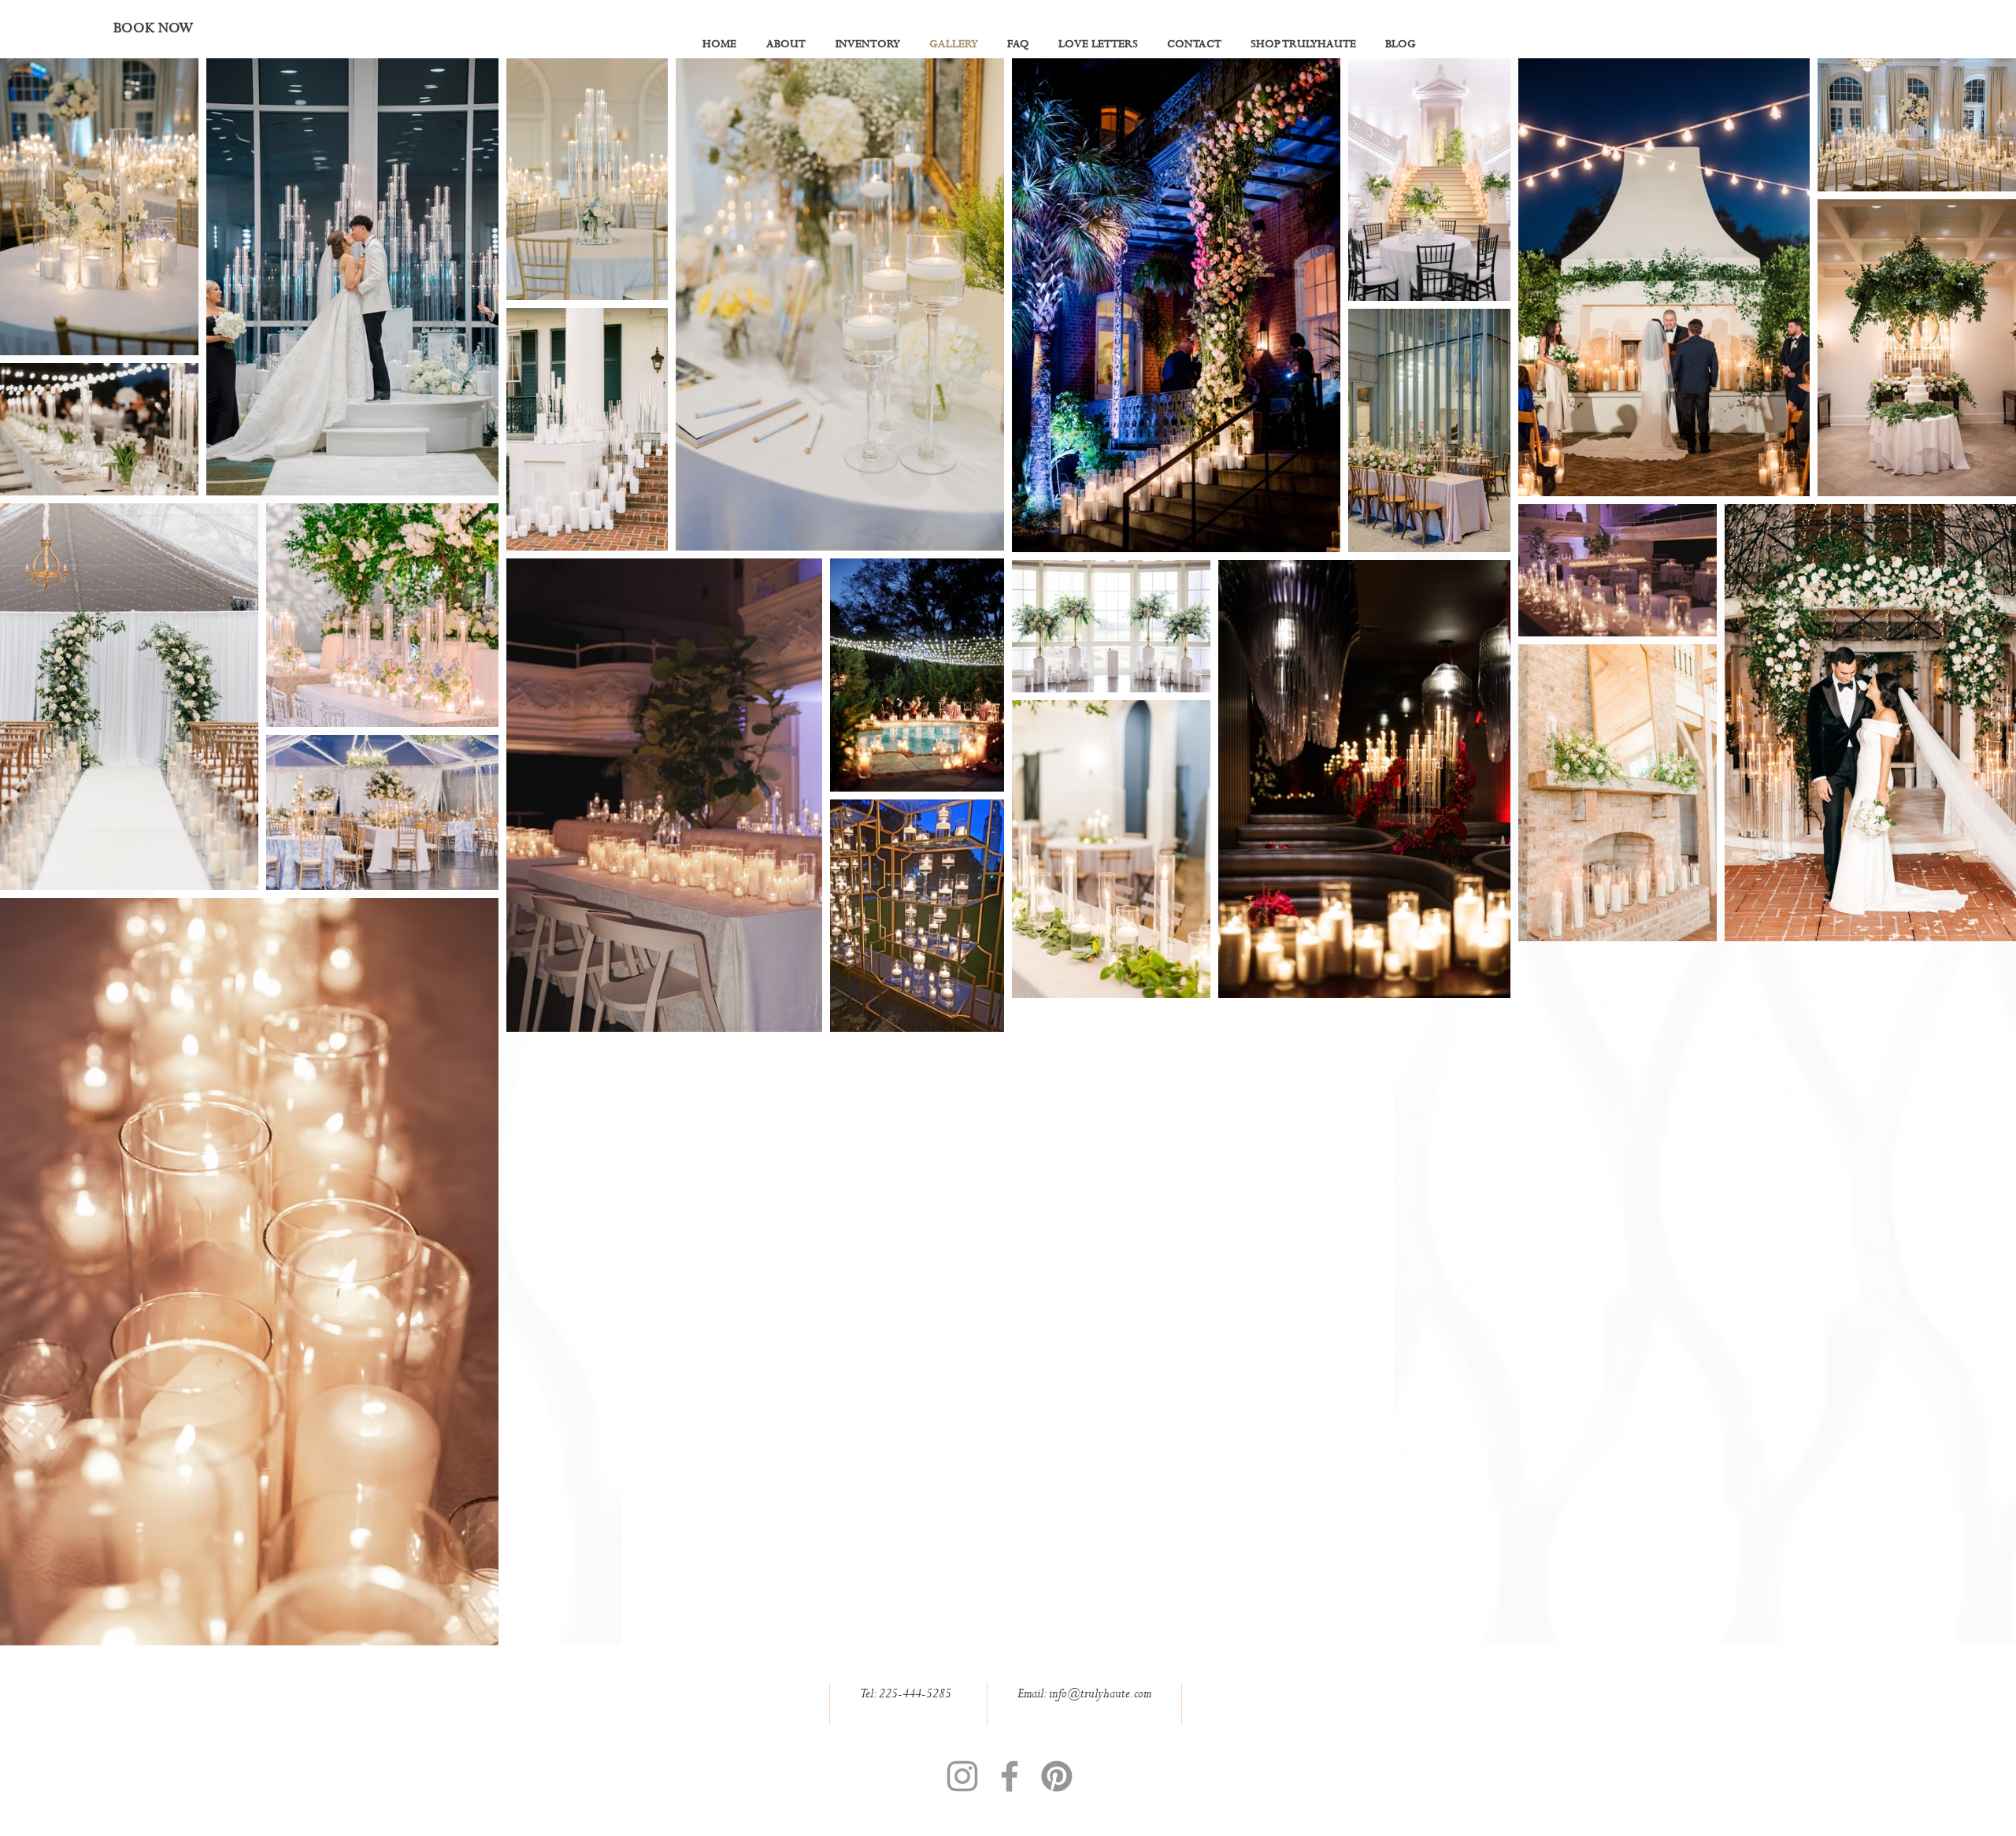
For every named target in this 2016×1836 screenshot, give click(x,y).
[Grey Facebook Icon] (1010, 1776)
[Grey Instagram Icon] (962, 1776)
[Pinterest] (1057, 1776)
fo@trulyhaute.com (1105, 1694)
